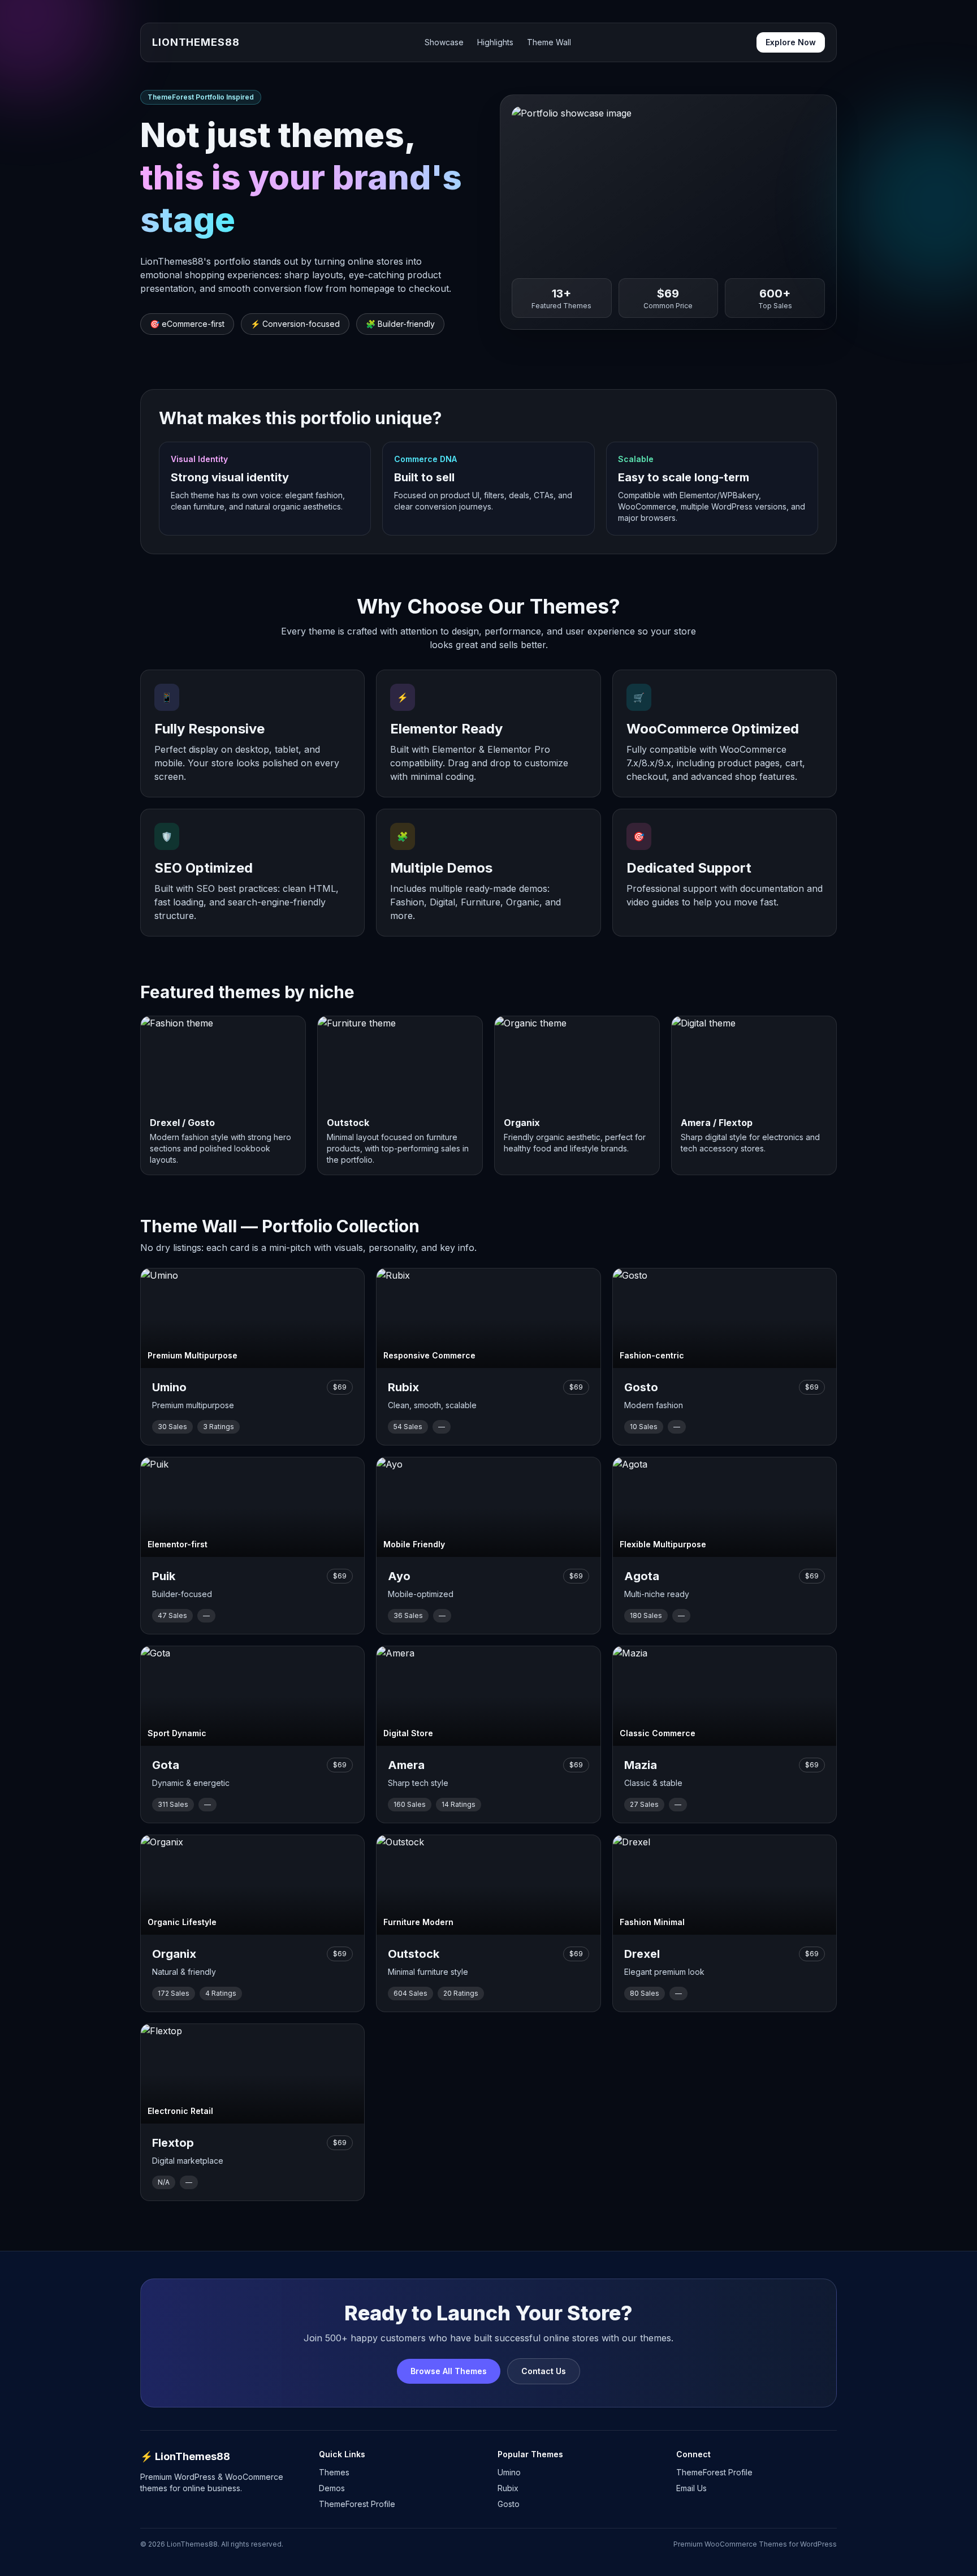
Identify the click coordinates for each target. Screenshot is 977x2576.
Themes (334, 2472)
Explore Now (791, 42)
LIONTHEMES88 (196, 42)
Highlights (495, 42)
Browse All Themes (449, 2371)
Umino (509, 2472)
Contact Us (544, 2371)
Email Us (691, 2488)
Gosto (509, 2504)
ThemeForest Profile (357, 2504)
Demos (332, 2488)
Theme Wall (549, 42)
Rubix (508, 2488)
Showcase (444, 42)
